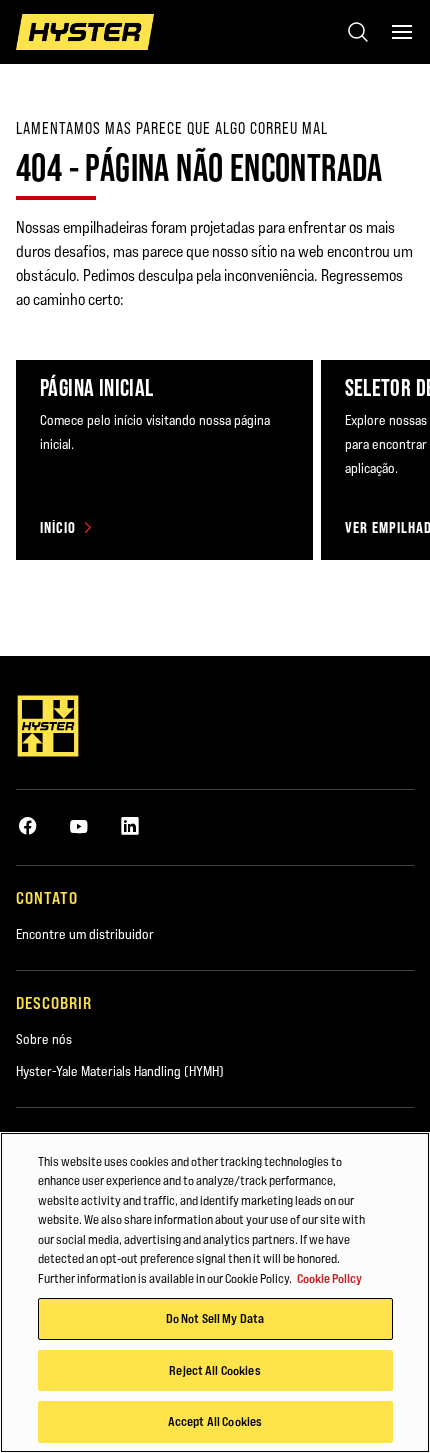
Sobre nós (44, 1039)
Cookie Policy (329, 1278)
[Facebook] (28, 825)
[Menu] (402, 32)
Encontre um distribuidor (85, 934)
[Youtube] (79, 825)
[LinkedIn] (130, 825)
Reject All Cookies (214, 1370)
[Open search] (358, 32)
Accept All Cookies (215, 1421)
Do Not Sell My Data (215, 1318)
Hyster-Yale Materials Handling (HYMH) (120, 1071)
